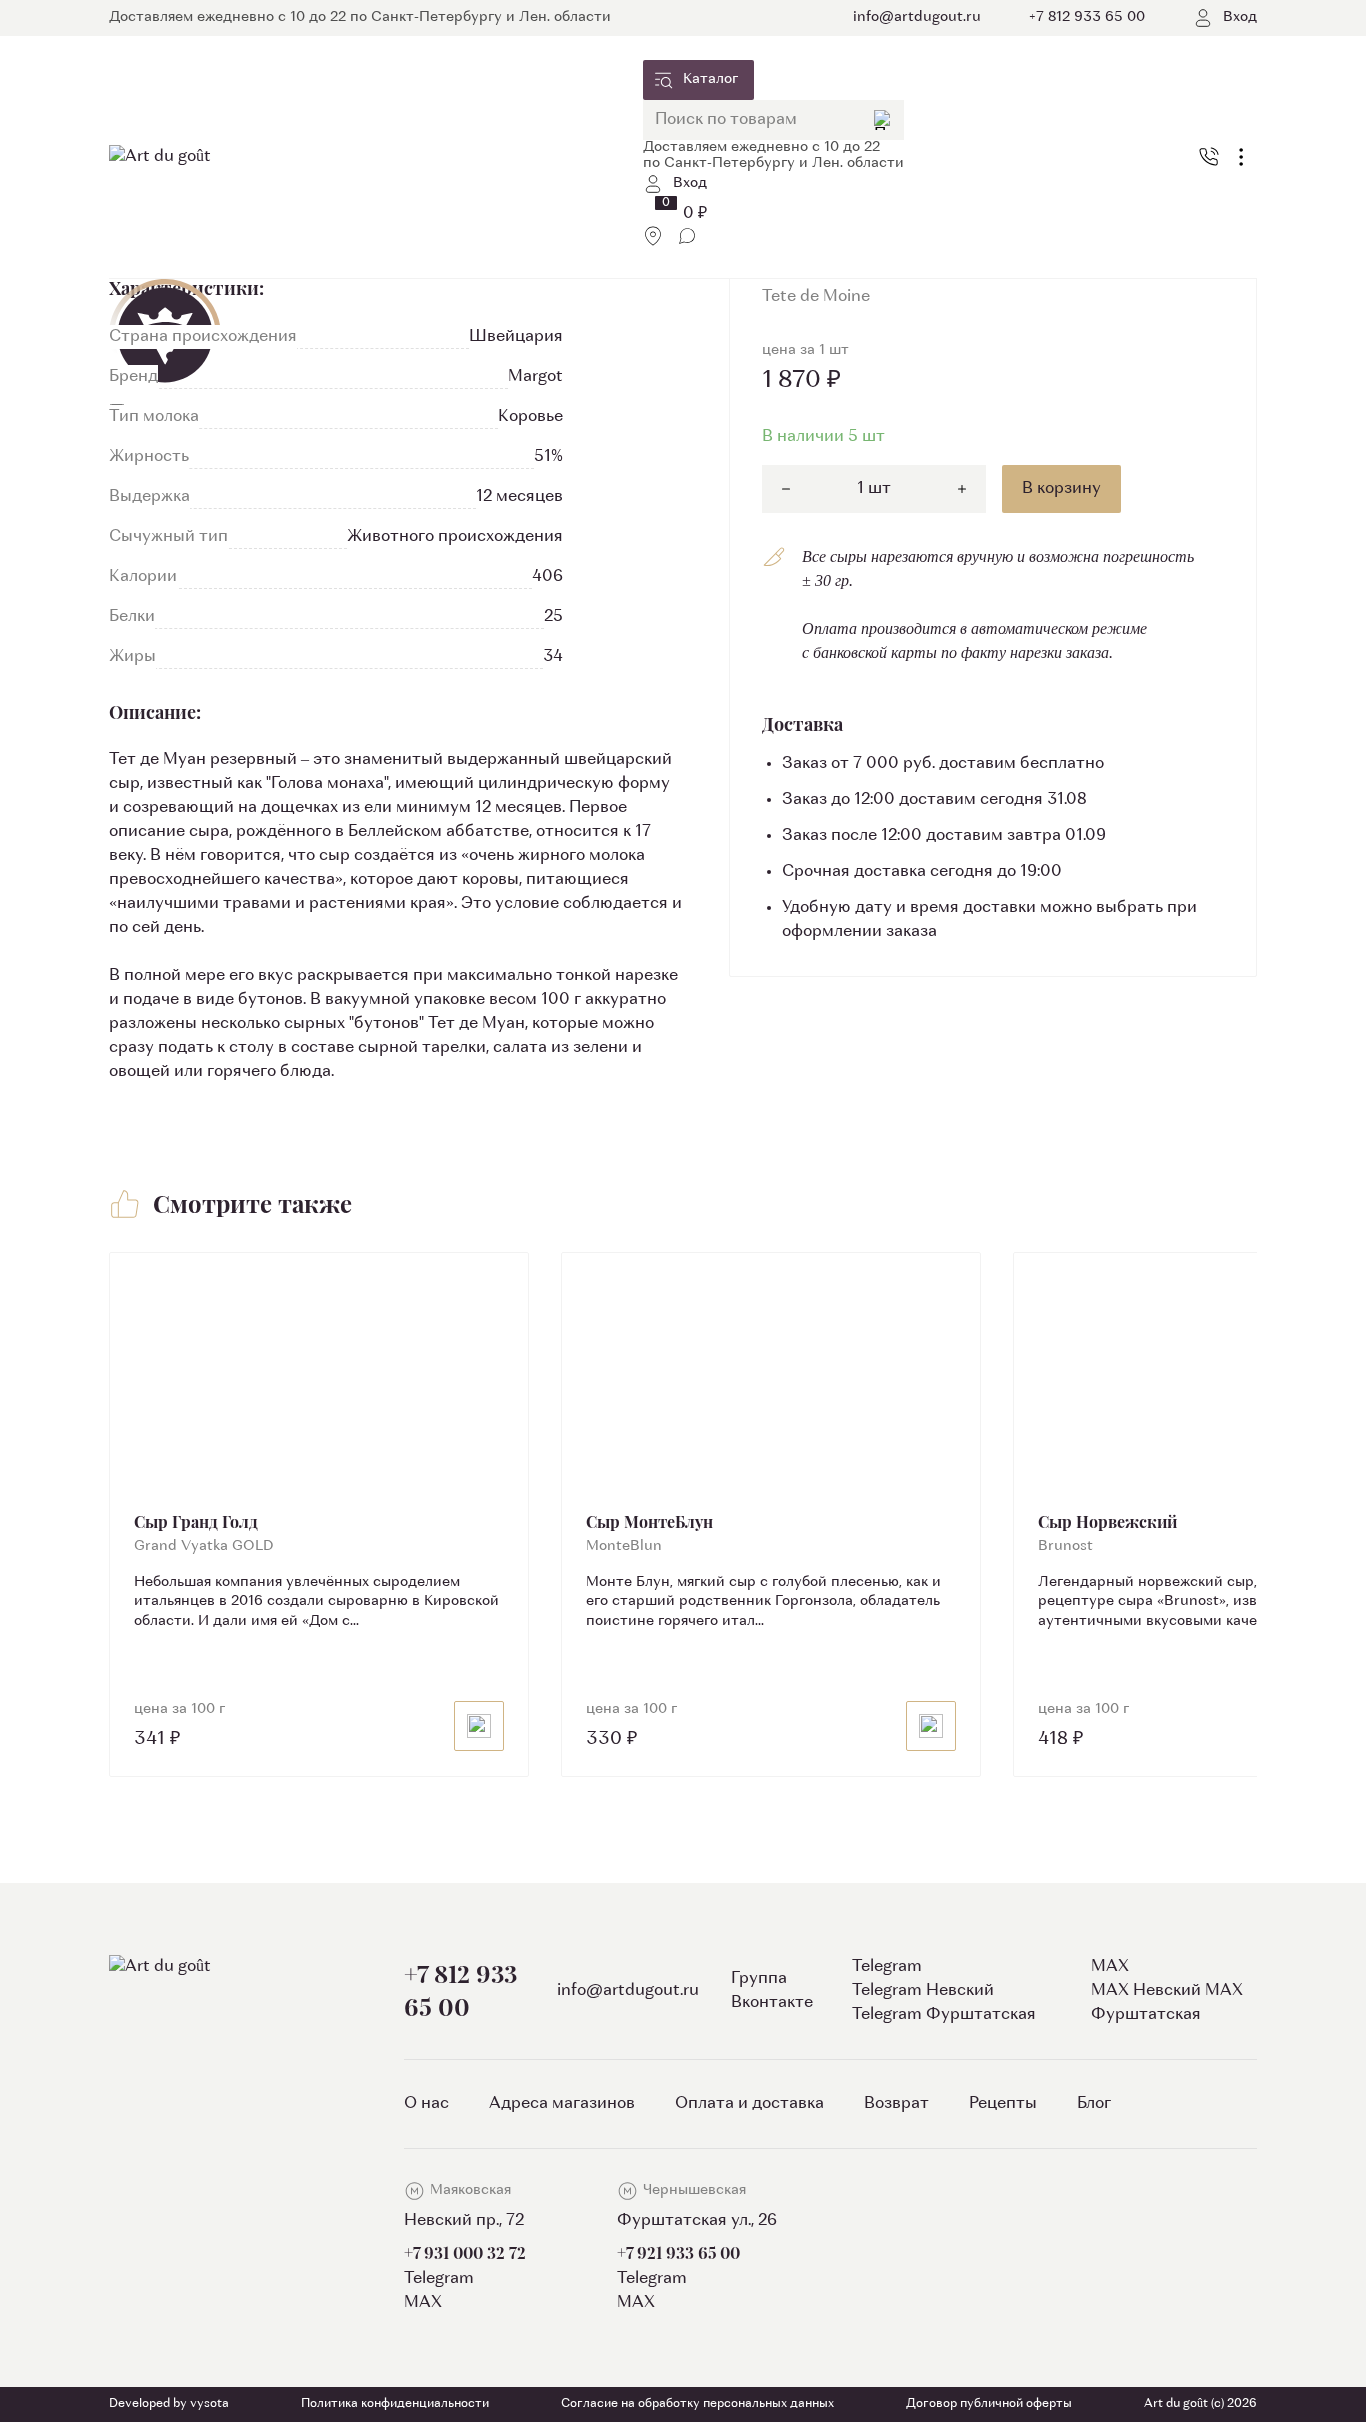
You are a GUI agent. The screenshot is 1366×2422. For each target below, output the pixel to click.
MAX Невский (1146, 1991)
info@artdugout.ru (628, 1991)
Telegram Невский (923, 1991)
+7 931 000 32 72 (465, 2252)
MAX (423, 2303)
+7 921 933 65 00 (678, 2252)
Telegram (439, 2279)
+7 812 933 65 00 (460, 1989)
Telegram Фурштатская (944, 2015)
